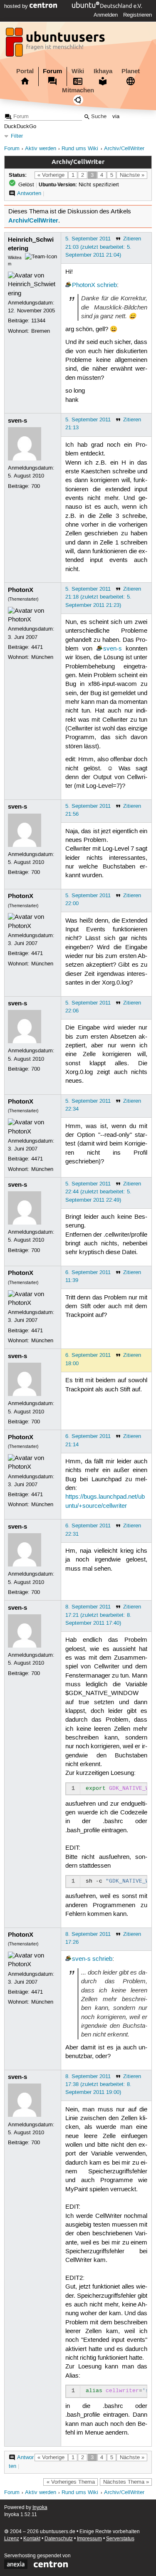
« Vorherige (51, 175)
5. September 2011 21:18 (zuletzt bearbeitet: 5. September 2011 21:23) (98, 597)
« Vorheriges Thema (71, 2482)
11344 (38, 321)
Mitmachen (78, 90)
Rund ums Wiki (80, 149)
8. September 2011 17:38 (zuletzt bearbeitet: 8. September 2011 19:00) (98, 2084)
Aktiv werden (41, 149)
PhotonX (84, 285)
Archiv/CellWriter (124, 149)
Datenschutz (59, 2539)
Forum (52, 71)
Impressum (89, 2539)
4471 (37, 647)
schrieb (107, 285)
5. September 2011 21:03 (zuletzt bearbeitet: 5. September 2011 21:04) (98, 247)
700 (36, 486)
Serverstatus (120, 2539)
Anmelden (106, 15)
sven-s (17, 421)
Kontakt (32, 2539)
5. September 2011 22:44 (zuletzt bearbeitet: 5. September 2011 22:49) (98, 1192)
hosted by (17, 6)
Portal (25, 71)
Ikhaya (103, 71)
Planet (131, 71)
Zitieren (132, 239)
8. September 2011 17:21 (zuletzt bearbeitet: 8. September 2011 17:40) (98, 1615)
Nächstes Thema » (126, 2482)
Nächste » (132, 175)
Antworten (29, 193)
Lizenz (12, 2539)
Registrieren (137, 15)
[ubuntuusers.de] (56, 45)
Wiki (78, 71)
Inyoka (40, 2508)
